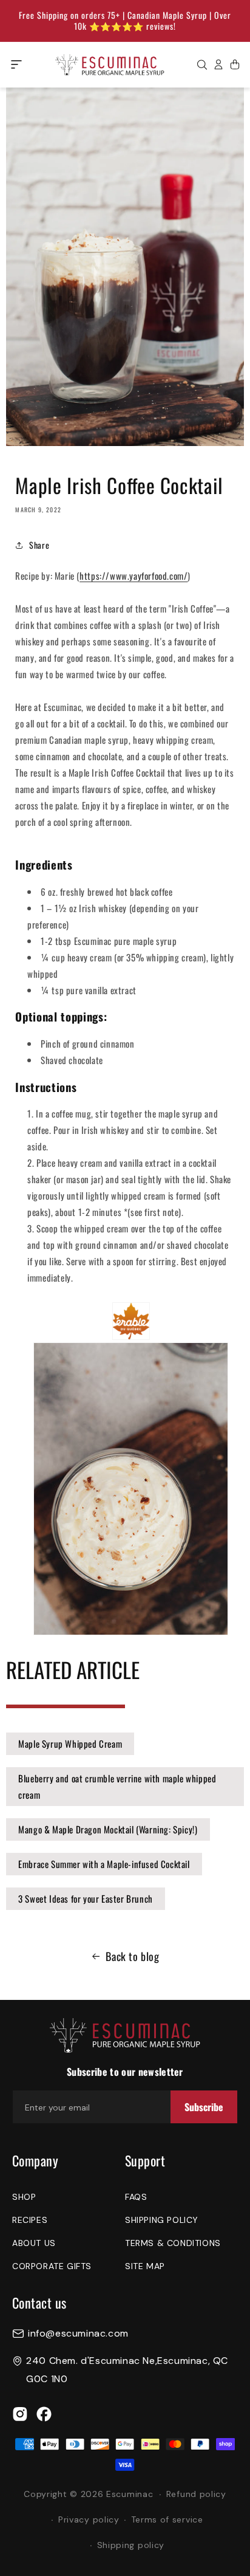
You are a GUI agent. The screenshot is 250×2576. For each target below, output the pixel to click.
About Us (34, 2243)
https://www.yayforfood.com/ (133, 575)
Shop (24, 2197)
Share (39, 545)
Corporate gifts (52, 2266)
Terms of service (167, 2519)
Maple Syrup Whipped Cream (70, 1743)
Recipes (30, 2220)
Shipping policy (131, 2545)
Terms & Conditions (173, 2243)
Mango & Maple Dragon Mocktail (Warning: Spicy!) (108, 1829)
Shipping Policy (162, 2220)
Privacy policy (89, 2519)
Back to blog (132, 1956)
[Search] (202, 64)
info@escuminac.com (78, 2334)
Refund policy (196, 2494)
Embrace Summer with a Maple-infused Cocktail (104, 1864)
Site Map (145, 2266)
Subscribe (204, 2107)
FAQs (136, 2197)
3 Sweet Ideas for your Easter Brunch (86, 1898)
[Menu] (16, 64)
